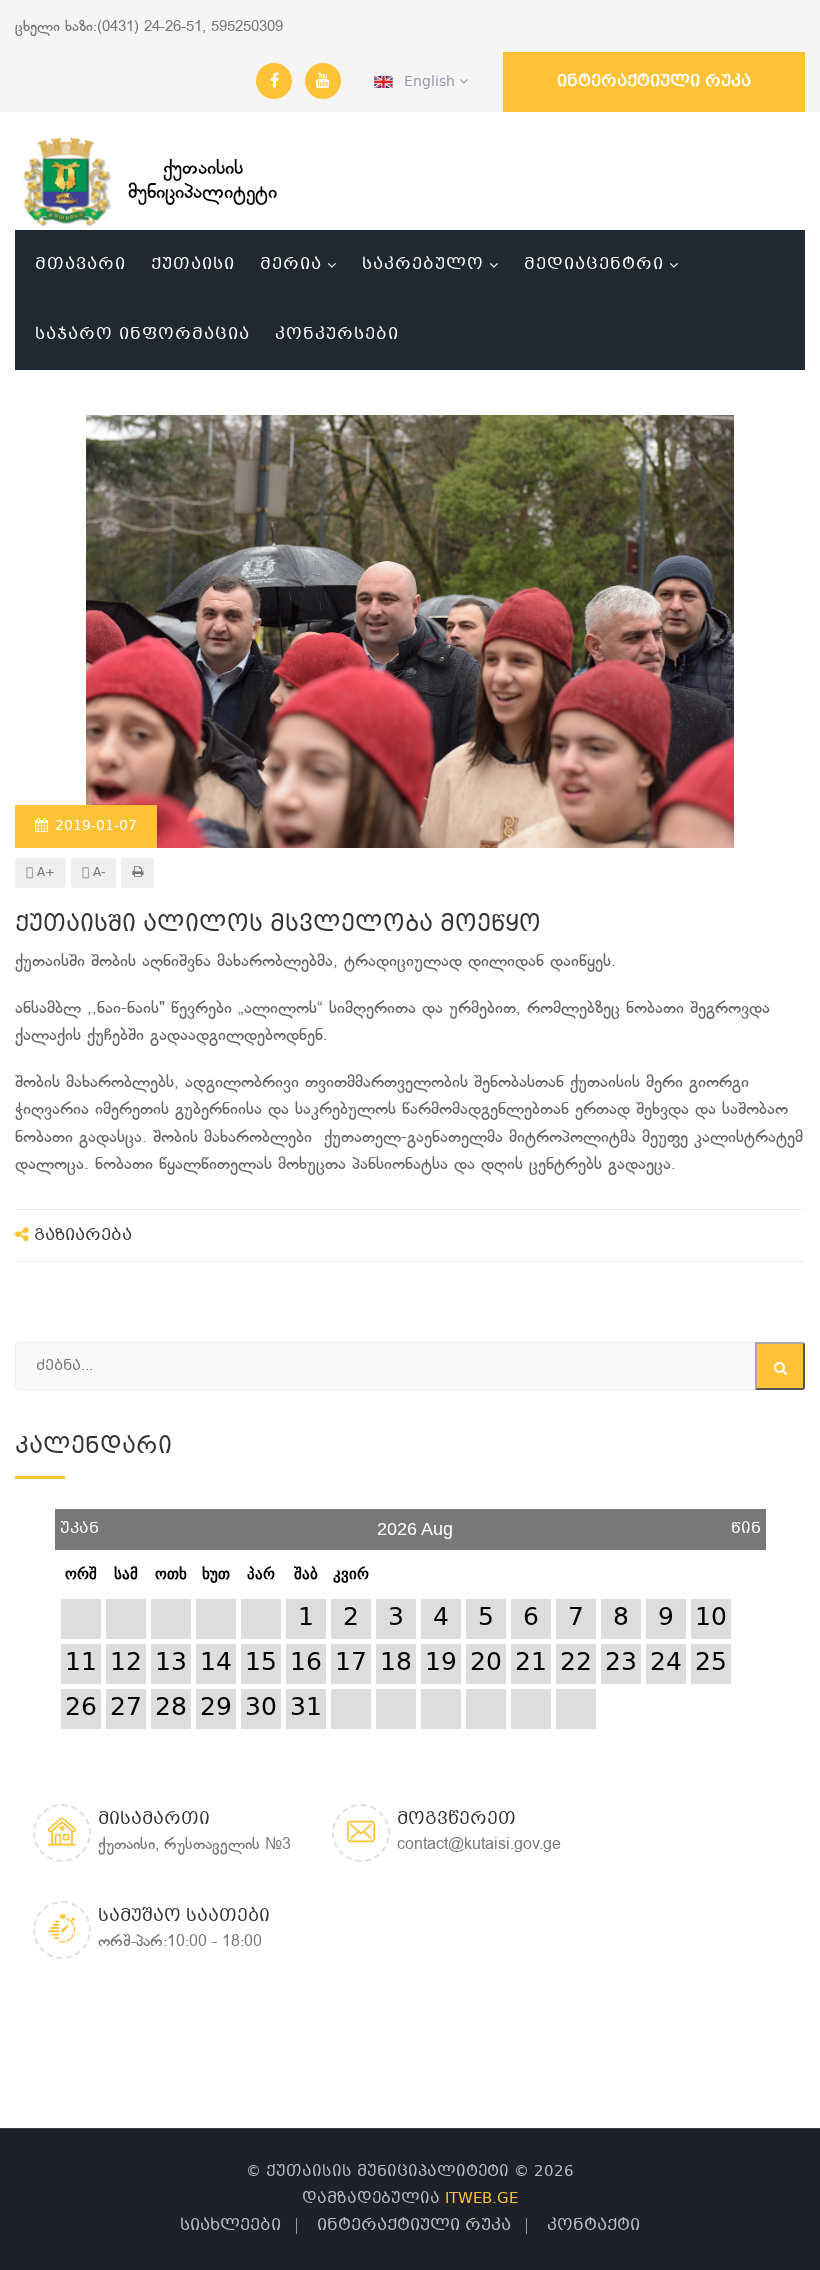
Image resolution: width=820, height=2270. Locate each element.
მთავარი (80, 264)
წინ (746, 1521)
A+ (44, 873)
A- (97, 873)
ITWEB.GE (481, 2199)
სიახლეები (230, 2225)
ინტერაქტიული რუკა (654, 81)
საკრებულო (423, 264)
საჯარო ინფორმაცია (142, 334)
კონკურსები (337, 334)
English (426, 82)
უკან (79, 1521)
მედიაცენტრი (594, 264)
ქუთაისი (193, 264)
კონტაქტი (593, 2225)
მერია (291, 264)
